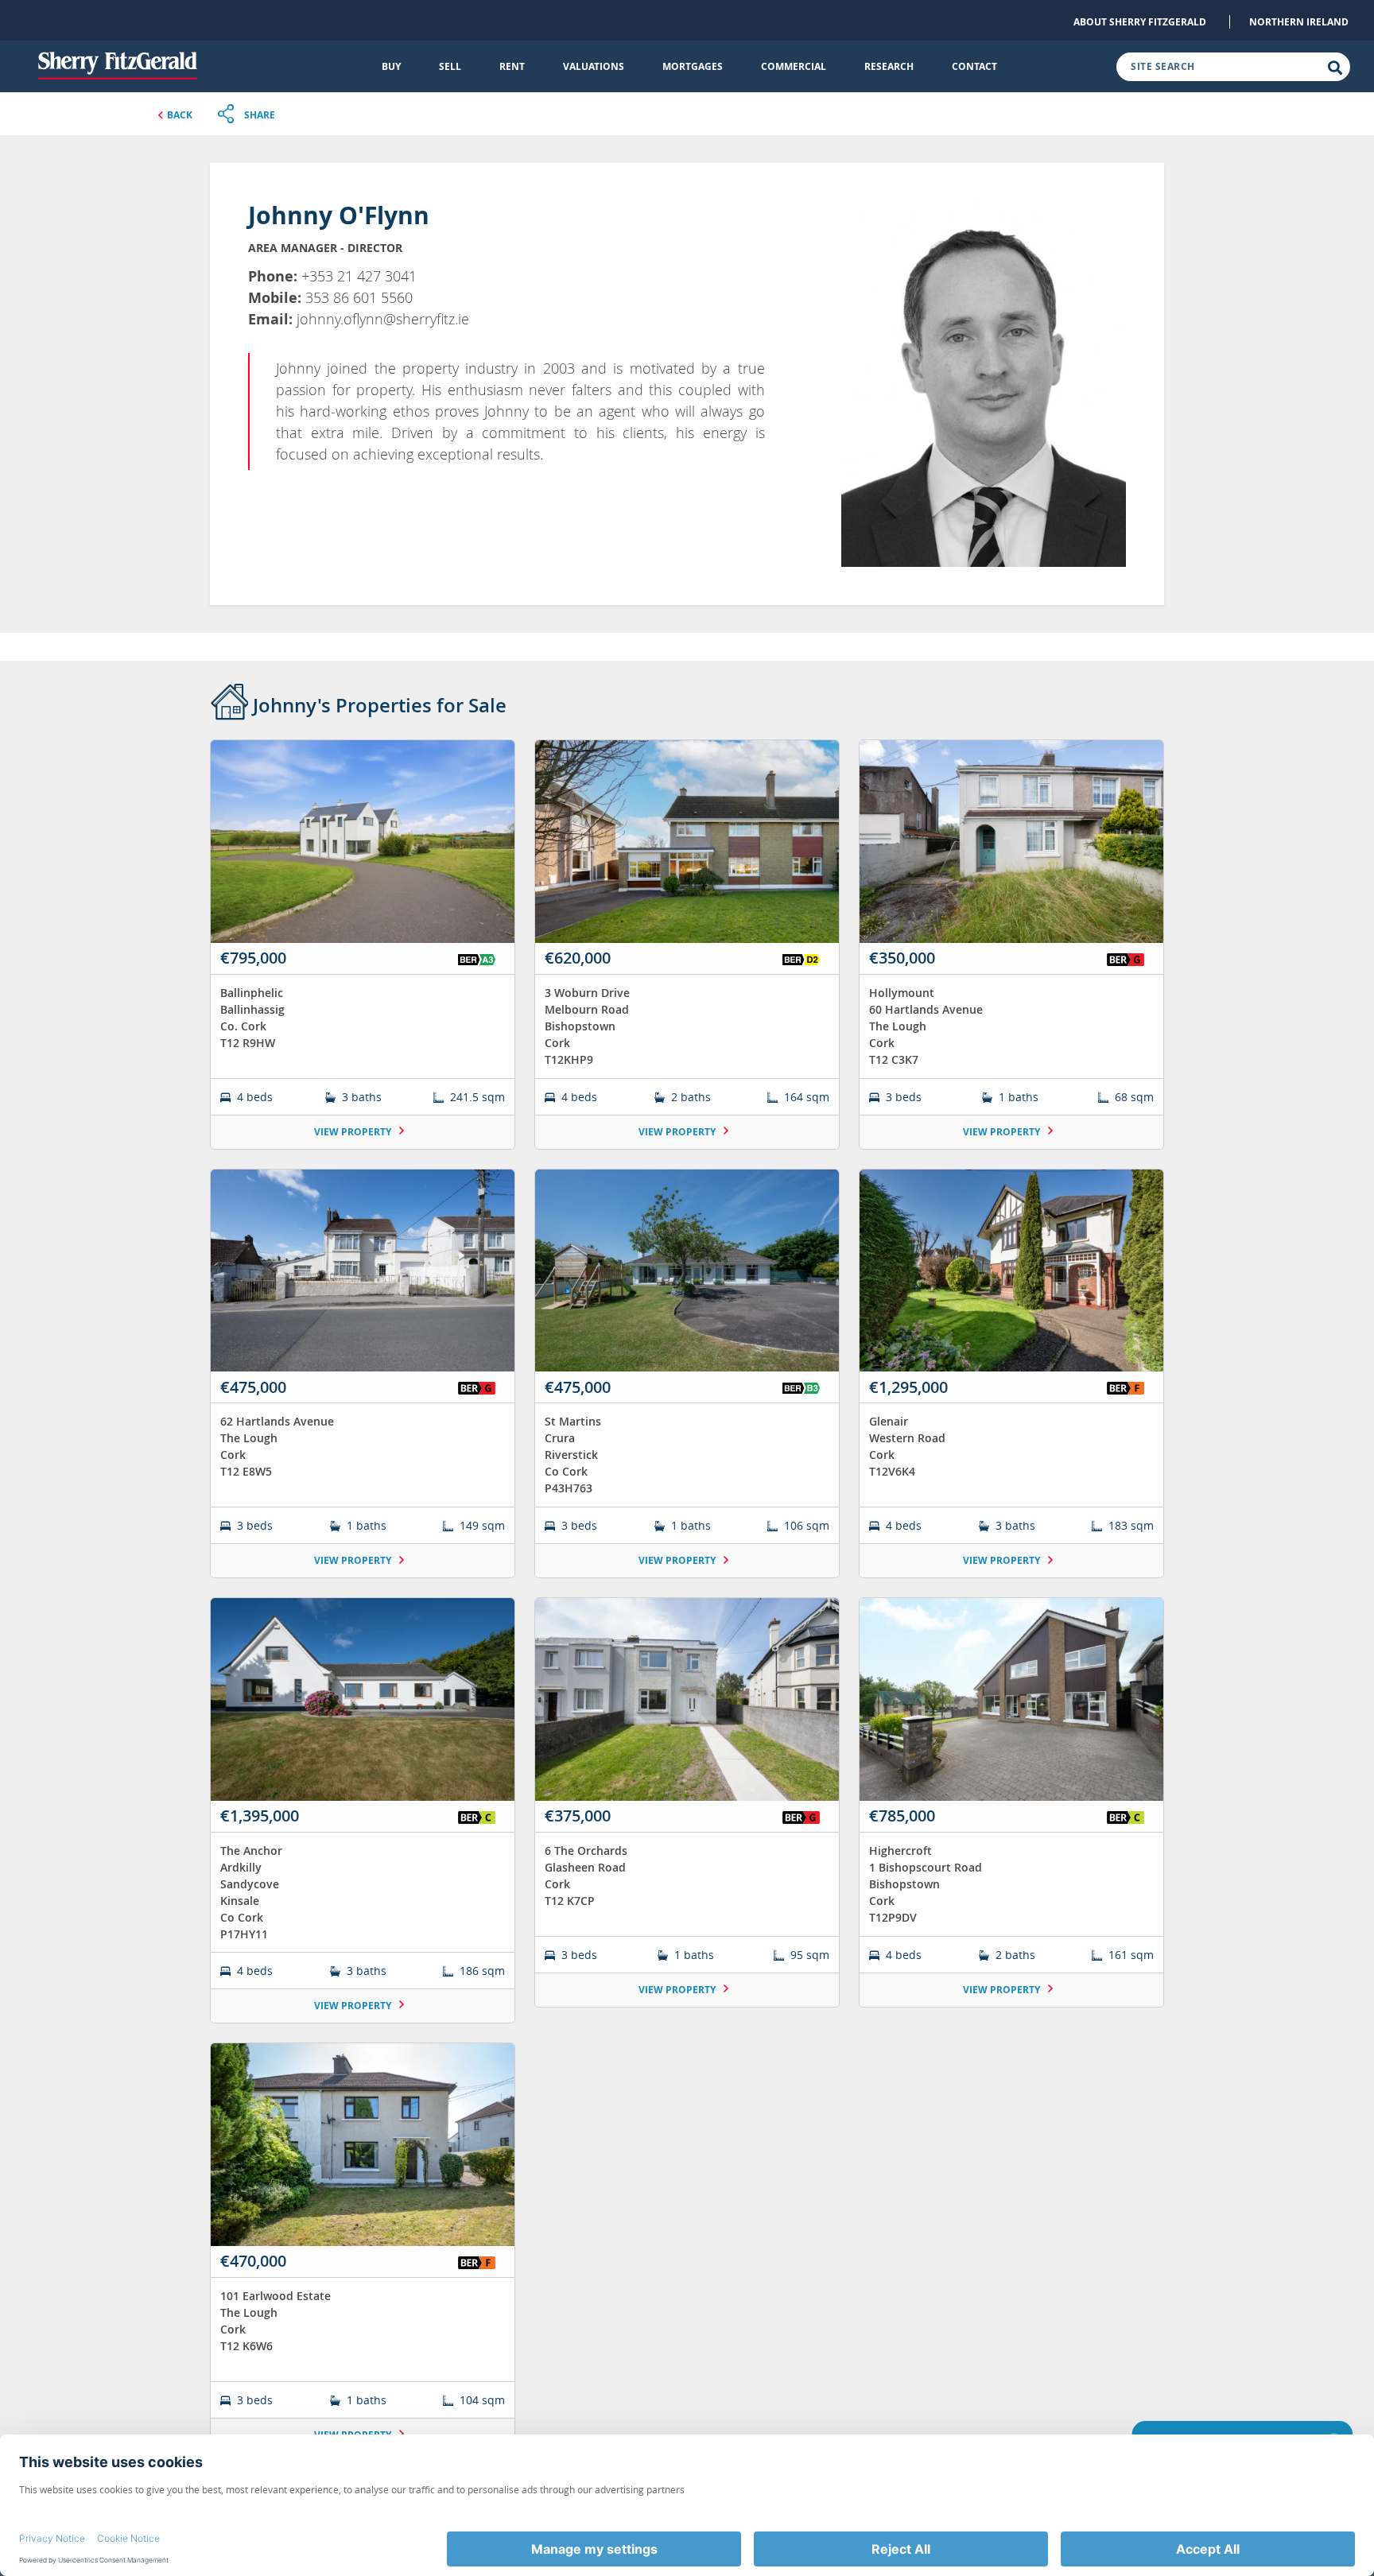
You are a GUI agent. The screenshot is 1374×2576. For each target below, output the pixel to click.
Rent (512, 66)
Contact (974, 66)
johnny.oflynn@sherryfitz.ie (383, 319)
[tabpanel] (687, 1606)
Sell (450, 66)
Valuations (594, 66)
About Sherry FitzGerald (1140, 22)
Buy (391, 66)
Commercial (794, 66)
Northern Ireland (1299, 22)
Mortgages (693, 66)
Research (889, 66)
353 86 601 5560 (359, 297)
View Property (354, 1132)
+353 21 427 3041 (359, 276)
